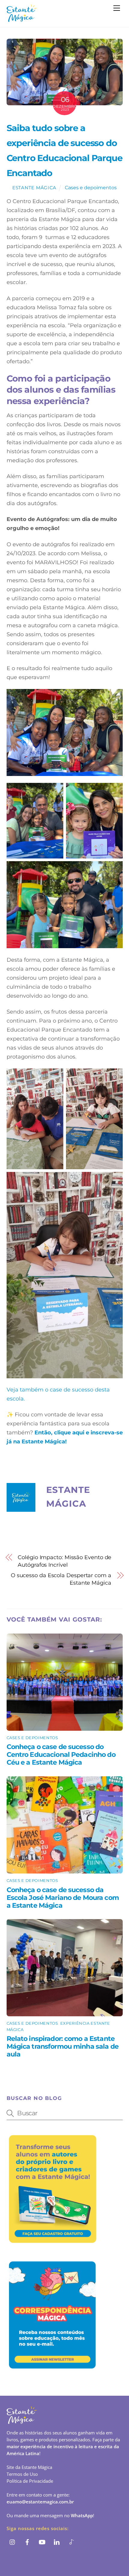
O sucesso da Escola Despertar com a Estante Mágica (61, 1579)
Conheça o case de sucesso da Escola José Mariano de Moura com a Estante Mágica (63, 1898)
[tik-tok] (71, 2542)
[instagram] (13, 2542)
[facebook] (27, 2542)
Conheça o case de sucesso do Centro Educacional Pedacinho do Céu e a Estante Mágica (61, 1754)
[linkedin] (57, 2542)
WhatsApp (82, 2515)
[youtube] (42, 2542)
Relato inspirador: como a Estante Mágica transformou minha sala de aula (63, 2046)
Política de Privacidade (30, 2481)
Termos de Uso (22, 2474)
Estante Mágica (34, 188)
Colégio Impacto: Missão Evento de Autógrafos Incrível (64, 1561)
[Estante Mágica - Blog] (22, 19)
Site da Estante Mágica (29, 2467)
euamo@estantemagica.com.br (40, 2502)
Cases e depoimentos (91, 187)
